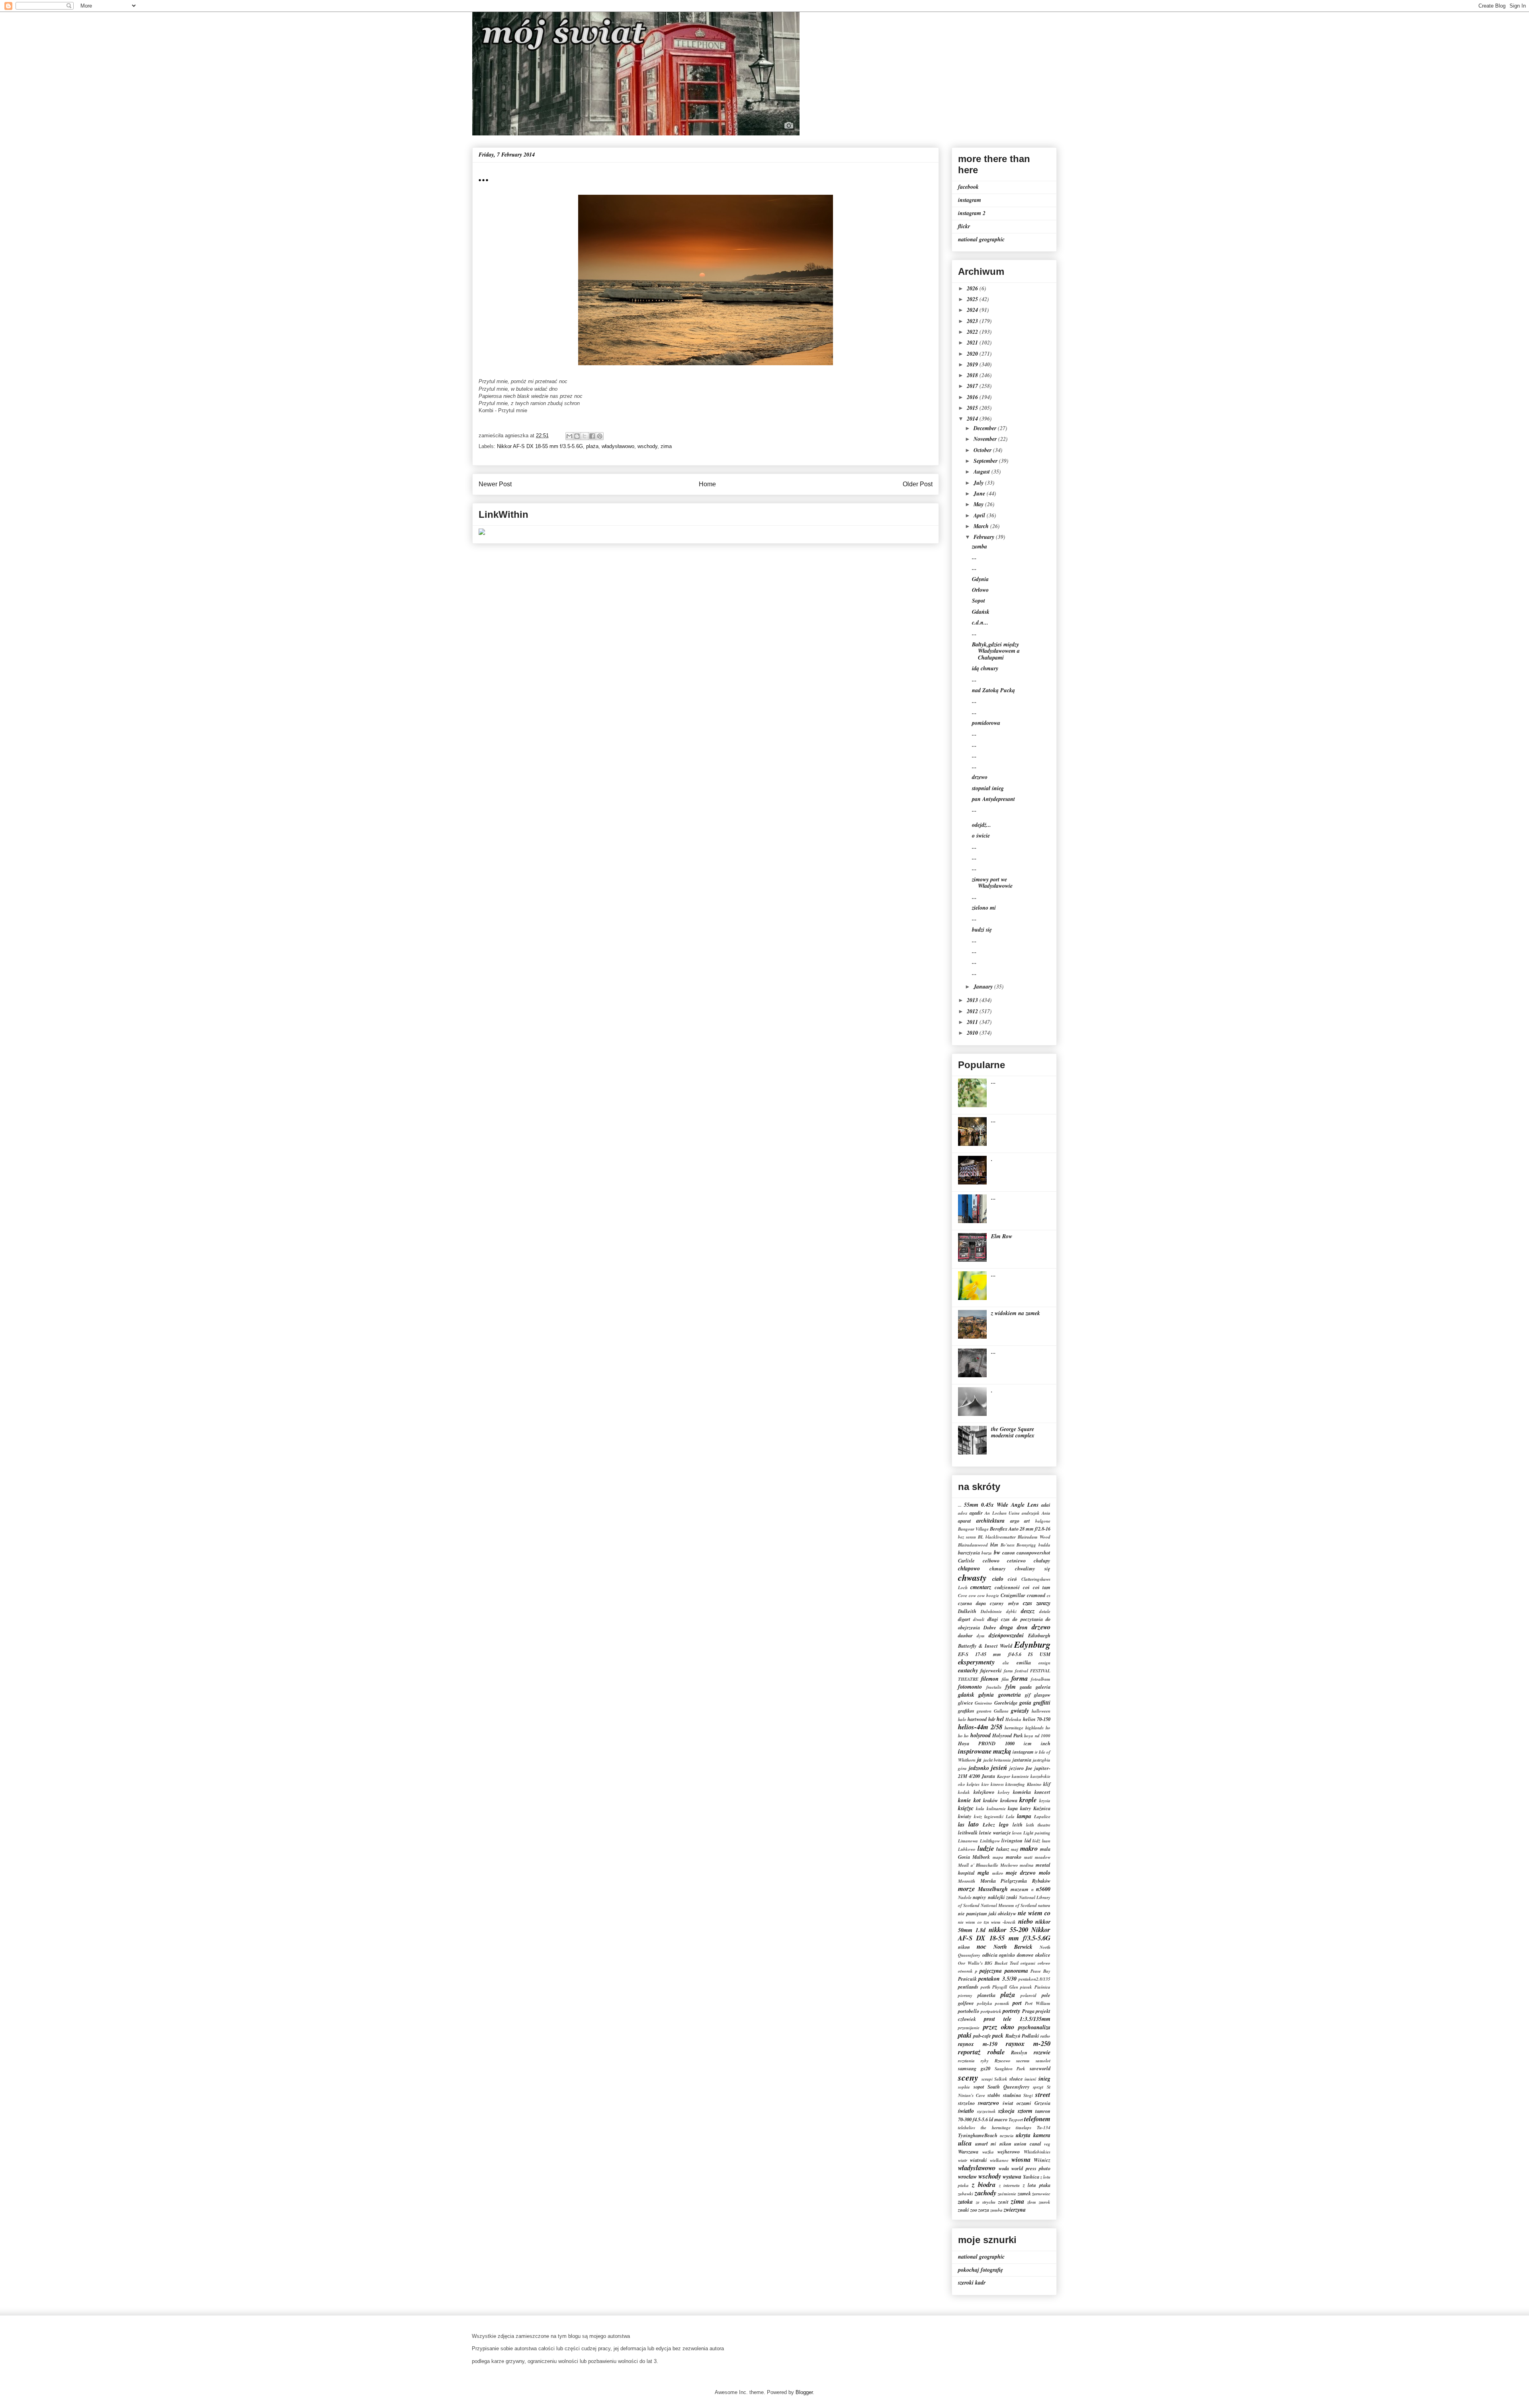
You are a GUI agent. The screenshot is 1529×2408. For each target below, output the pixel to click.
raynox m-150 (978, 2044)
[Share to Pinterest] (600, 436)
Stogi (1028, 2095)
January (984, 987)
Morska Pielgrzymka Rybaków (1015, 1881)
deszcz (1028, 1611)
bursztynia (969, 1552)
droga (1006, 1627)
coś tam (1042, 1587)
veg (1047, 2144)
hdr (992, 1719)
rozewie (1042, 2052)
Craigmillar (1013, 1595)
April (980, 515)
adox (963, 1513)
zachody (985, 2193)
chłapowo (969, 1568)
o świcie (981, 836)
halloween (1041, 1711)
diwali (979, 1619)
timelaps (1024, 2128)
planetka (986, 1995)
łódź (1036, 1841)
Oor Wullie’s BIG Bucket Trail (988, 1963)
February (985, 537)
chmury (998, 1568)
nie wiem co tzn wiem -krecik (987, 1922)
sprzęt (1038, 2087)
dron (1022, 1627)
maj (1015, 1849)
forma (1020, 1678)
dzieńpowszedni (1006, 1635)
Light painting (1037, 1833)
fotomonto (970, 1687)
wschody (647, 446)
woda (1004, 2168)
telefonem (1037, 2119)
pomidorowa (986, 723)
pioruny (965, 1995)
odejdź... (982, 825)
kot (977, 1800)
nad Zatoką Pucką (993, 690)
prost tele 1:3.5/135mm (1017, 2019)
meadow (1043, 1857)
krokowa (1009, 1800)
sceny (968, 2077)
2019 (973, 364)
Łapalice (1042, 1817)
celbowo (991, 1560)
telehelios (967, 2128)
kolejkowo (984, 1792)
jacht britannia (997, 1760)
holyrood (981, 1735)
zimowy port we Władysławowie (992, 883)
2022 (973, 332)
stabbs (994, 2095)
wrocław (967, 2177)
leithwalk (968, 1832)
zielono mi (984, 908)
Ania (1046, 1513)
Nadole (965, 1897)
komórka (1022, 1792)
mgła (983, 1873)
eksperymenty (976, 1662)
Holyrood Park (1007, 1735)
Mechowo (1009, 1865)
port (1017, 2003)
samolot (1043, 2061)
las (961, 1825)
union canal (1028, 2144)
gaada (1026, 1687)
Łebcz (989, 1825)
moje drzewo (1021, 1873)
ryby (985, 2061)
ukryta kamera (1033, 2135)
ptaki (965, 2035)
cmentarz (981, 1587)
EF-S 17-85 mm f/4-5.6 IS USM (1004, 1654)
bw (997, 1552)
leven (1017, 1833)
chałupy (1042, 1560)
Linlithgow (990, 1841)
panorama (1016, 1971)
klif (1047, 1784)
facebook (968, 187)
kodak (964, 1792)
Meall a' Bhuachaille (978, 1865)
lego (1004, 1825)
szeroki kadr (972, 2283)
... (974, 557)
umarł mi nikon (993, 2144)
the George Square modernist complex (1013, 1432)
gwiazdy (1020, 1711)
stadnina (1012, 2095)
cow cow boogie (984, 1596)
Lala (1010, 1817)
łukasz (1003, 1849)
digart (964, 1619)
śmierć (1030, 2079)
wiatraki (979, 2160)
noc (982, 1946)
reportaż (969, 2052)
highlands (1034, 1728)
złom (1032, 2202)
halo (962, 1719)
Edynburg (1032, 1644)
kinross (997, 1784)
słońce (1016, 2079)
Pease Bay (1040, 1971)
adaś (1046, 1505)
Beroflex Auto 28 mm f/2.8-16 (1020, 1529)
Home (707, 484)
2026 (973, 288)
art (1027, 1521)
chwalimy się (1033, 1568)
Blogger (804, 2392)
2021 (973, 343)
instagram (970, 200)
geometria (1010, 1695)
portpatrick (991, 2011)
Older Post (918, 484)
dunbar (965, 1635)
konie (964, 1800)
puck (998, 2036)
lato (974, 1824)
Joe (1029, 1768)
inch (1046, 1743)
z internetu (1010, 2185)
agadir (976, 1513)
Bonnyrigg (1026, 1545)
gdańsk (966, 1695)
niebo (1026, 1921)
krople (1028, 1800)
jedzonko (979, 1768)
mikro (998, 1873)
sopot (979, 2087)
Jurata (988, 1776)
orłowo (1044, 1963)
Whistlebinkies (1037, 2152)
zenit (1003, 2202)
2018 (973, 375)
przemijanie (969, 2028)
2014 (973, 419)
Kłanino (1034, 1784)
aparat (965, 1521)
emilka (1024, 1662)
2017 (973, 386)
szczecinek (986, 2111)
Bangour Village (973, 1529)
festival (1022, 1671)
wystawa (1012, 2177)
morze (966, 1888)
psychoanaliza (1034, 2027)
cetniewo (1016, 1560)
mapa (998, 1857)
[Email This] (569, 436)
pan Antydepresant (993, 799)
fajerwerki (991, 1670)
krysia (1045, 1801)
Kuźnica (1042, 1808)
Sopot (979, 601)
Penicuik (967, 1979)
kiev (985, 1784)
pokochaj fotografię (981, 2270)
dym (981, 1636)
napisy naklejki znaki (995, 1897)
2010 (973, 1033)
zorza (984, 2210)
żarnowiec (1041, 2194)
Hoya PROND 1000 (986, 1743)
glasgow (1042, 1695)
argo (1015, 1521)
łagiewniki (994, 1817)
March (982, 526)
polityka (985, 2003)
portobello (969, 2011)
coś (1026, 1587)
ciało (998, 1579)
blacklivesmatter (1001, 1537)
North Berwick (1013, 1947)
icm (1028, 1743)
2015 (973, 408)
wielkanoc (999, 2160)
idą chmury (985, 668)
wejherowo (1009, 2152)
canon (1009, 1552)
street (1043, 2094)
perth (985, 1987)
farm (1008, 1671)
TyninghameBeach (978, 2135)
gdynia (986, 1695)
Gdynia (980, 579)
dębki (1011, 1611)
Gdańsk (981, 612)
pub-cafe (982, 2036)
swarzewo (988, 2103)
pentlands (968, 1987)
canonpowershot (1033, 1552)
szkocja (1006, 2111)
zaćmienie (1007, 2194)
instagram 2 (972, 213)
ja (979, 1760)
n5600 (1043, 1889)
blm (994, 1545)
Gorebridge (1006, 1703)
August (983, 472)
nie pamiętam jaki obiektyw (987, 1913)
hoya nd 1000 (1037, 1736)
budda (1044, 1545)
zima (666, 446)
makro (1029, 1848)
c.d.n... (980, 623)
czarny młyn (1004, 1603)
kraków (990, 1800)
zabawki (966, 2194)
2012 (973, 1011)
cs (1049, 1596)
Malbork (981, 1857)
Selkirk (1001, 2079)
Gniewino (983, 1703)
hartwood (977, 1719)
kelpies (973, 1784)
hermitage (1014, 1728)
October (983, 450)
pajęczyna (991, 1971)
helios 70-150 (1037, 1719)
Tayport (1016, 2120)
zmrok (1045, 2202)
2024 (973, 310)
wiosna (1021, 2159)
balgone (1043, 1521)
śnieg (1044, 2079)
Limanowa (968, 1841)
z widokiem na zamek (1016, 1313)
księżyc (966, 1808)
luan (1046, 1841)
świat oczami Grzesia (1027, 2103)
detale (1045, 1611)
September (986, 461)
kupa (1013, 1808)
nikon (964, 1947)
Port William (1038, 2003)
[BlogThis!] (577, 436)
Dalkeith (967, 1611)
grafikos (966, 1711)
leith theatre (1038, 1825)
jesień (999, 1767)
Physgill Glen (1005, 1987)
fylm (1011, 1687)
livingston (1012, 1840)
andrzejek (1031, 1513)
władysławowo (618, 446)
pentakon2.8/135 (1034, 1979)
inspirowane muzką (984, 1751)
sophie (964, 2087)
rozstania (966, 2061)
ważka (988, 2152)
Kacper (1004, 1776)
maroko (1014, 1857)
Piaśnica (1042, 1987)
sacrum (1023, 2061)
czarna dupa (972, 1603)
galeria (1043, 1687)
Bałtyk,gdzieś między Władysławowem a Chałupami (996, 651)
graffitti (1042, 1703)
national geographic (981, 239)
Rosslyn (1019, 2052)
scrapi (987, 2079)
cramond (1036, 1595)
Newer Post (495, 484)
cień (1012, 1579)
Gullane (1001, 1711)
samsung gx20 (974, 2068)
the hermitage (996, 2128)
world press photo (1031, 2168)
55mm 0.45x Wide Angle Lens (1001, 1505)
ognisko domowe (1016, 1955)
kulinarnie (996, 1809)
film (1005, 1679)
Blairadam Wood (1034, 1537)
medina (1027, 1865)
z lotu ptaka (1037, 2185)
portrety (1011, 2011)
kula (980, 1809)
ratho (1045, 2036)
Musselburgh (993, 1889)
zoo (974, 2210)
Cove (963, 1596)
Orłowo (980, 590)
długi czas (999, 1619)
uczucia (1007, 2136)
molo (1045, 1873)
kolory (1004, 1792)
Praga (1028, 2011)
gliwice (966, 1703)
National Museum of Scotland (1009, 1905)
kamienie (1020, 1776)
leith (1018, 1825)
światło (966, 2111)
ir (1036, 1752)
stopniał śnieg (988, 788)
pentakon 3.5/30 (997, 1979)
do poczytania (1027, 1619)
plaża (592, 446)
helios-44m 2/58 (980, 1727)
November (986, 439)
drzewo (980, 777)
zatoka (965, 2202)
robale (996, 2052)
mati (1028, 1857)
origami (1028, 1963)
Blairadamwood (973, 1545)
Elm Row (1002, 1236)
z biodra (984, 2184)
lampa (1024, 1816)
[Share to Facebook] (592, 436)
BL (981, 1537)
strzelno (966, 2103)
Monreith (967, 1881)
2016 (973, 397)
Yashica (1031, 2177)
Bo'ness (1008, 1545)
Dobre (990, 1627)
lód (1028, 1840)
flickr (964, 226)
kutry (1026, 1808)
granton (984, 1711)
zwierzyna (1015, 2210)
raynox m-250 (1028, 2043)
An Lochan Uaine (1002, 1513)
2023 (973, 321)
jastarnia (1022, 1760)
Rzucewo (1003, 2061)
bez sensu (967, 1537)
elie (1006, 1663)
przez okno (999, 2027)
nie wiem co (1034, 1913)
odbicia (990, 1955)
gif (1028, 1695)
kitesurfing (1015, 1784)
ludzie (986, 1848)
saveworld (1040, 2068)
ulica (965, 2143)
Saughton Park (1010, 2069)
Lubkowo (967, 1849)
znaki (964, 2210)
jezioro (1017, 1768)
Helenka (1013, 1719)
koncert (1042, 1792)
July (979, 483)
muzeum (1020, 1889)
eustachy (968, 1670)
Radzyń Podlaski (1022, 2036)
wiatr (963, 2160)
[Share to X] (585, 436)
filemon (990, 1679)
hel (1000, 1719)
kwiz (978, 1817)
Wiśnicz (1042, 2160)
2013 (973, 1000)
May (979, 504)
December (986, 428)
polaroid (1028, 1995)
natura (1044, 1905)
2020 (973, 354)
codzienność (1007, 1587)
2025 (973, 299)
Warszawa (968, 2152)
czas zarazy (1037, 1603)
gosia (1025, 1703)
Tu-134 (1044, 2128)
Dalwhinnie (991, 1611)
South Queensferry (1009, 2087)
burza (987, 1553)
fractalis (994, 1687)
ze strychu (986, 2202)
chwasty (972, 1577)
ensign (1044, 1663)
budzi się (982, 930)
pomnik (1002, 2003)
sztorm (1025, 2111)
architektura (990, 1521)
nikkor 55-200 (1008, 1929)
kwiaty (965, 1816)
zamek (1024, 2193)
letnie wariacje (995, 1832)
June (980, 493)
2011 (973, 1022)
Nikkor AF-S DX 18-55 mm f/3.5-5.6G (540, 446)
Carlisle (966, 1560)
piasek (1026, 1987)
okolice (1043, 1955)
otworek (965, 1971)
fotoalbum (1041, 1679)
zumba (980, 546)
